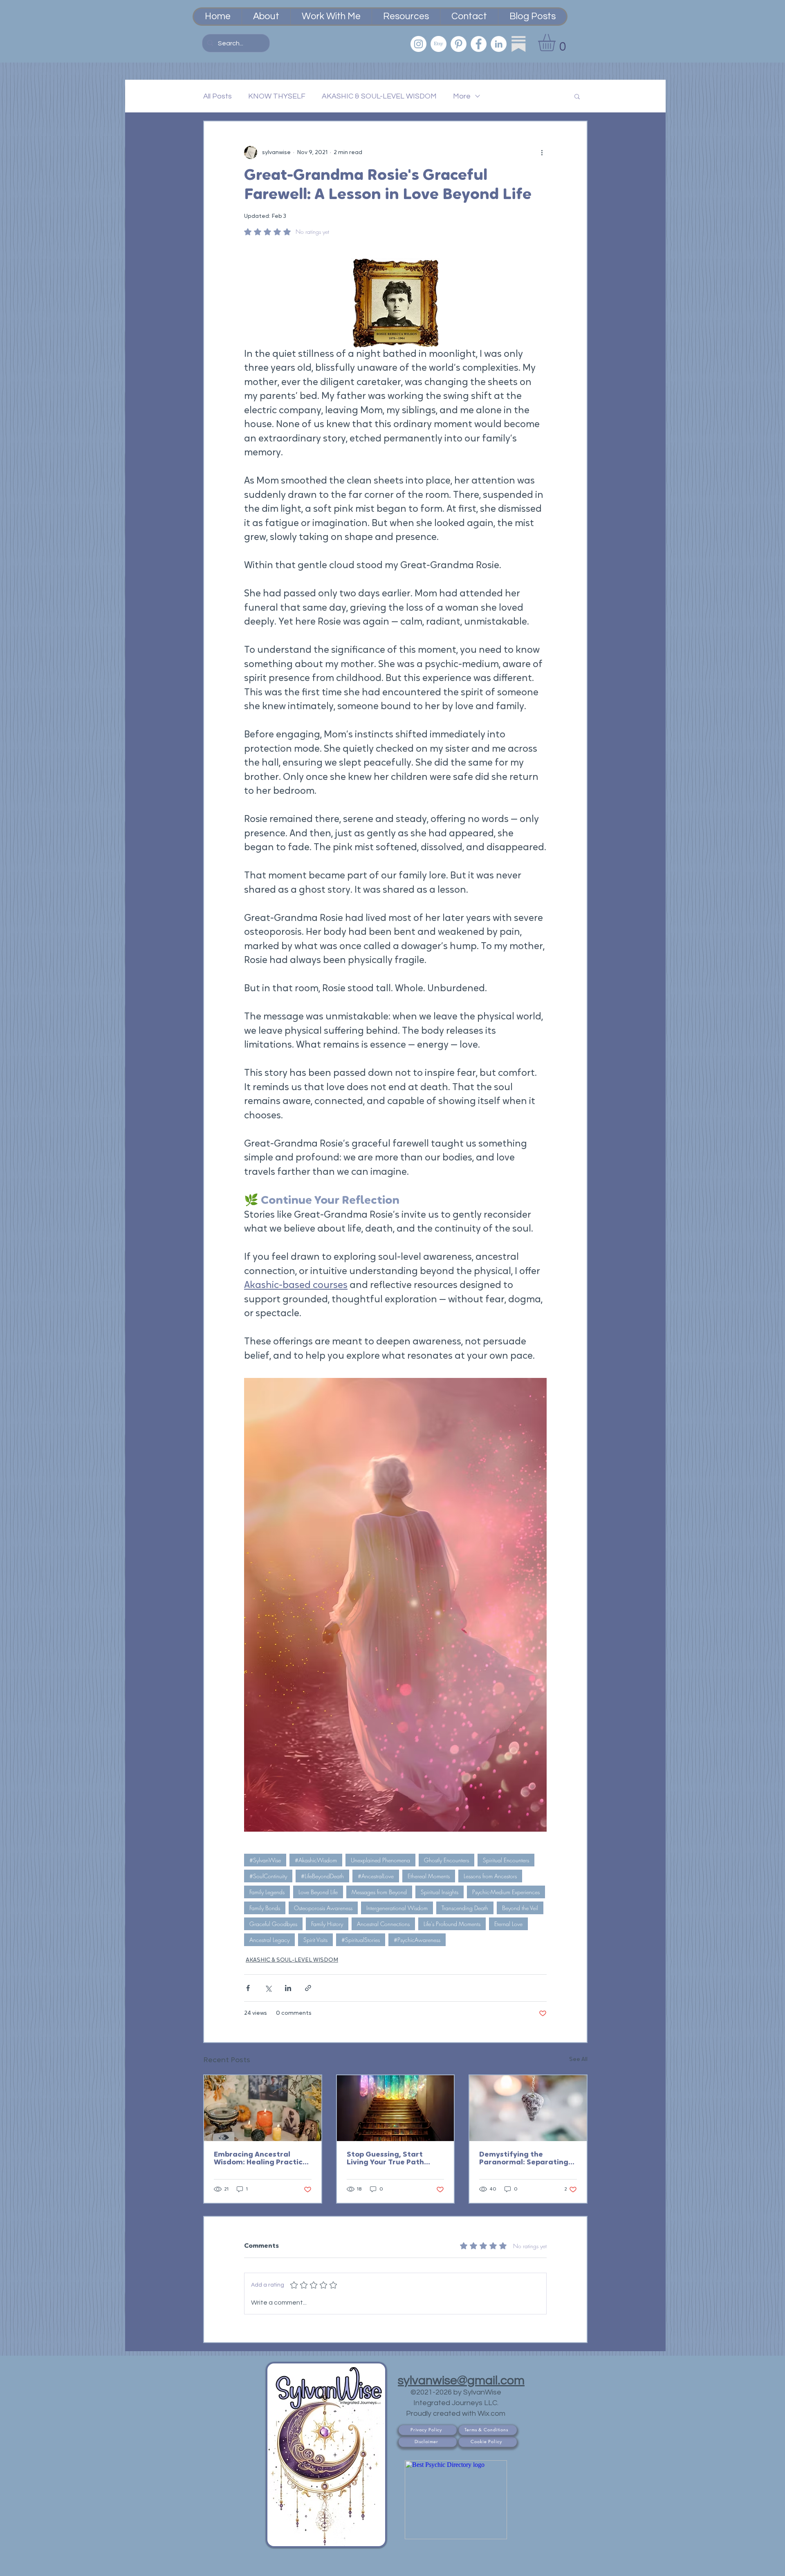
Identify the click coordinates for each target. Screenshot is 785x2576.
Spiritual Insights (440, 1892)
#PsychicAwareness (417, 1940)
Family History (327, 1924)
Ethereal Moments (429, 1876)
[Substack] (519, 44)
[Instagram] (418, 44)
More (462, 96)
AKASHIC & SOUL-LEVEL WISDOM (379, 96)
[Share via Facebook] (248, 1988)
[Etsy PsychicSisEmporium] (438, 44)
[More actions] (542, 152)
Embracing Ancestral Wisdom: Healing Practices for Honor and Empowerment (262, 2159)
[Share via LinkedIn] (288, 1988)
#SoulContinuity (268, 1876)
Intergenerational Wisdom (397, 1908)
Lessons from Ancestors (490, 1876)
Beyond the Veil (520, 1908)
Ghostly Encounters (446, 1860)
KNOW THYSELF (277, 96)
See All (578, 2060)
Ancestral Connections (383, 1924)
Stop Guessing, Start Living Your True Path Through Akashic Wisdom (393, 2159)
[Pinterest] (459, 44)
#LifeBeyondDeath (322, 1876)
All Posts (218, 96)
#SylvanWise (265, 1860)
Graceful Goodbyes (273, 1924)
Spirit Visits (315, 1940)
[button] (557, 43)
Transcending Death (465, 1908)
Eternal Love (508, 1924)
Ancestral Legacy (269, 1940)
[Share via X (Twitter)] (268, 1988)
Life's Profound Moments (452, 1924)
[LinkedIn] (499, 44)
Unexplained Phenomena (380, 1860)
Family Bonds (265, 1908)
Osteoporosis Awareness (323, 1908)
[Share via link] (308, 1988)
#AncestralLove (376, 1876)
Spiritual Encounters (506, 1860)
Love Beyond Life (318, 1892)
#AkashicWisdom (316, 1860)
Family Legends (267, 1892)
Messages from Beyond (379, 1892)
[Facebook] (479, 44)
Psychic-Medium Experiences (506, 1892)
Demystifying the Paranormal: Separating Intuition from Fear (524, 2159)
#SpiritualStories (361, 1940)
